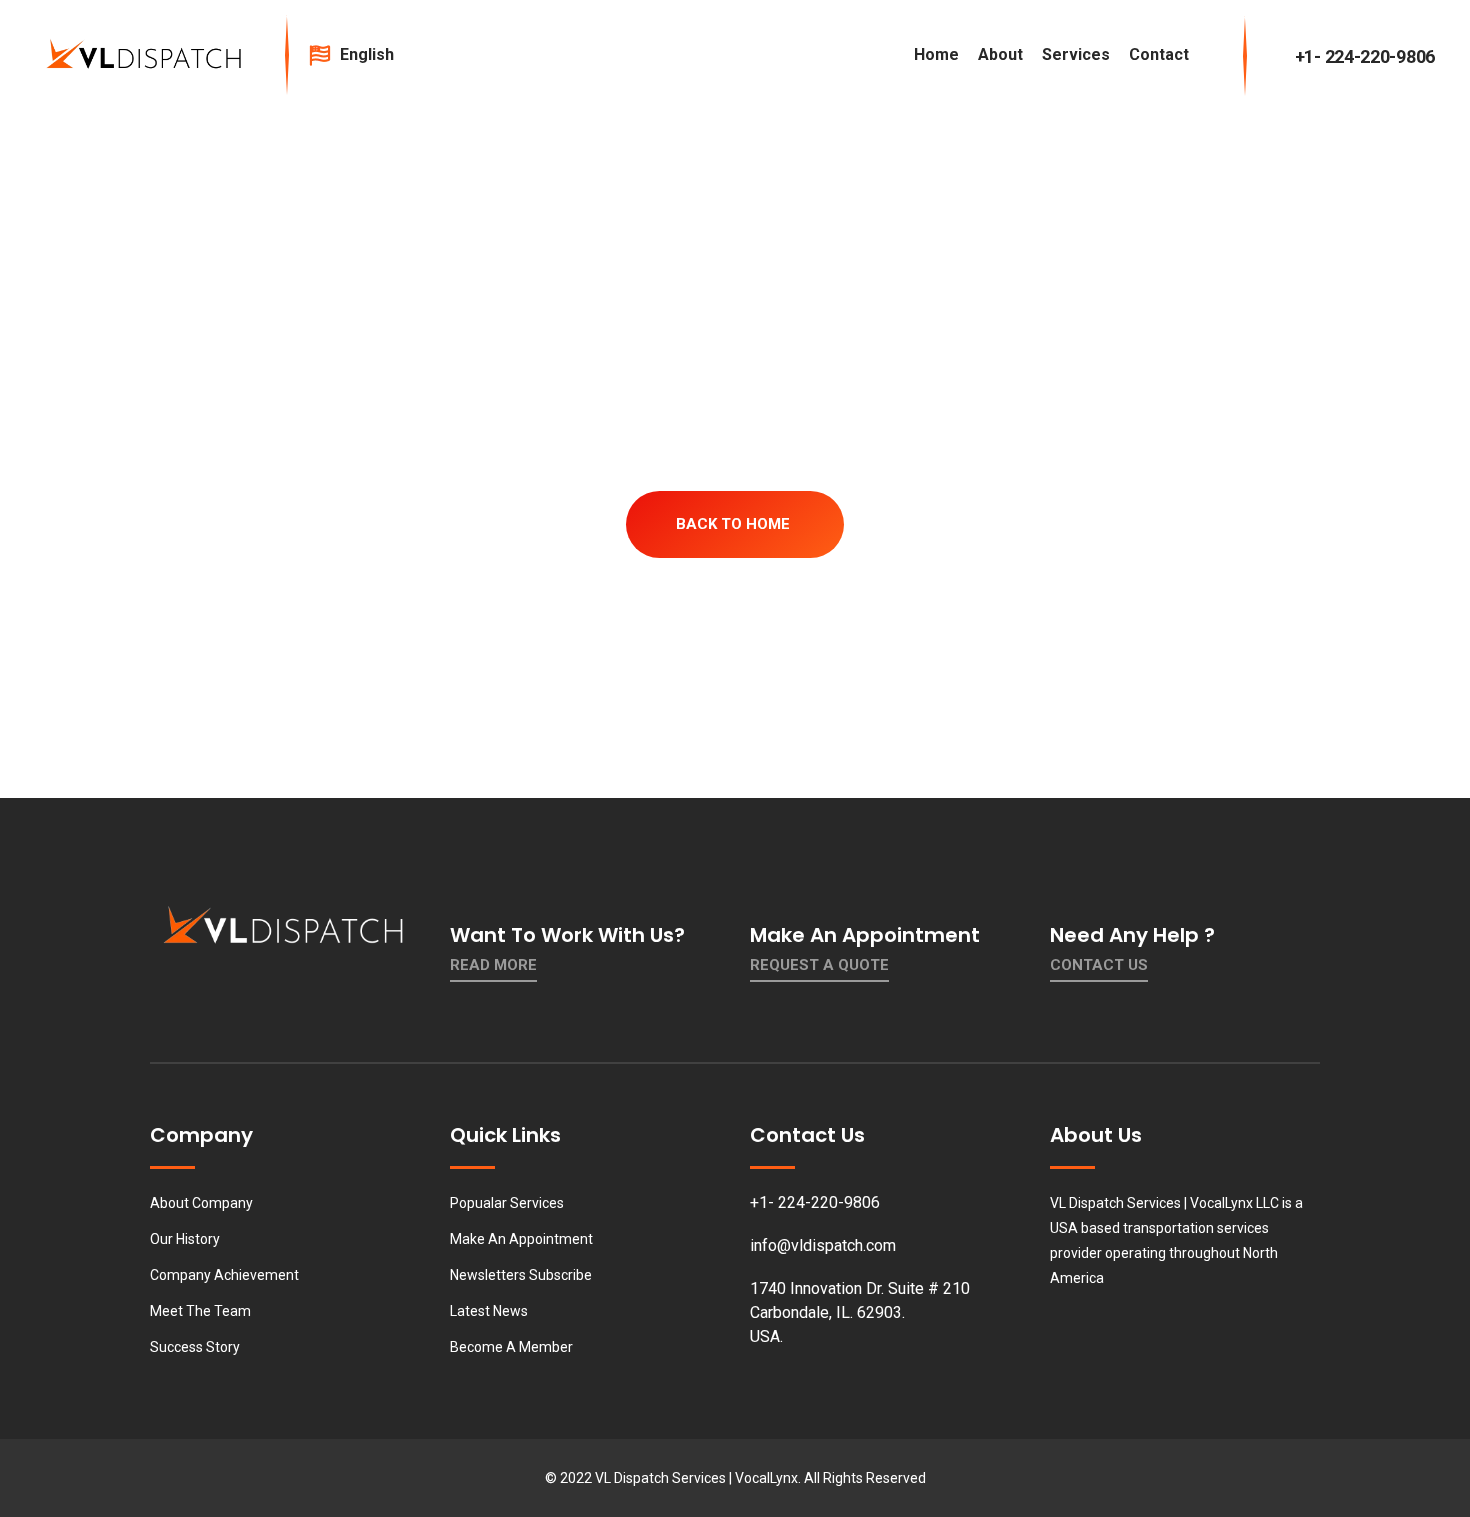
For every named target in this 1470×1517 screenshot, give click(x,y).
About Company (201, 1203)
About (1000, 54)
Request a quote (819, 965)
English (369, 54)
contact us (1099, 965)
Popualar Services (507, 1203)
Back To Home (733, 524)
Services (1076, 54)
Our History (185, 1239)
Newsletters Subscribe (521, 1275)
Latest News (489, 1311)
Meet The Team (200, 1311)
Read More (493, 965)
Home (936, 54)
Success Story (195, 1347)
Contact (1159, 54)
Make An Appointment (521, 1239)
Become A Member (511, 1347)
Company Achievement (224, 1275)
